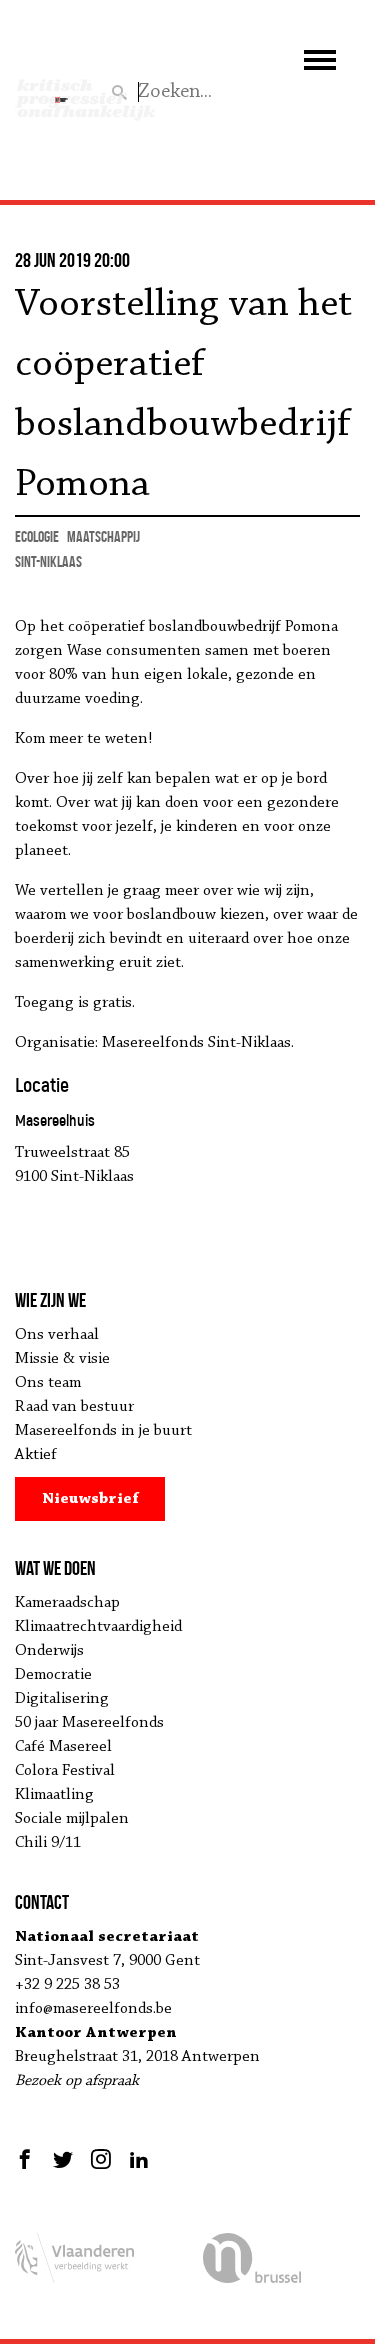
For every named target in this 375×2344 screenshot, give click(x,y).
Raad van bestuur (74, 1407)
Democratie (53, 1675)
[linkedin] (139, 2159)
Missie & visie (62, 1359)
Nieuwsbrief (90, 1499)
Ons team (48, 1383)
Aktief (36, 1455)
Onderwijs (49, 1651)
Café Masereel (63, 1747)
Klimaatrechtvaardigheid (98, 1627)
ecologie (37, 536)
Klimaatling (54, 1795)
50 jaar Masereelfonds (89, 1723)
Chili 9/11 (48, 1843)
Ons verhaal (57, 1335)
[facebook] (27, 2159)
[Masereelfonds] (61, 91)
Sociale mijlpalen (72, 1819)
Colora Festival (65, 1771)
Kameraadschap (67, 1603)
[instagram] (101, 2159)
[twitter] (63, 2159)
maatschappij (103, 536)
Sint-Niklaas (48, 561)
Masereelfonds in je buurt (103, 1431)
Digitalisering (62, 1699)
